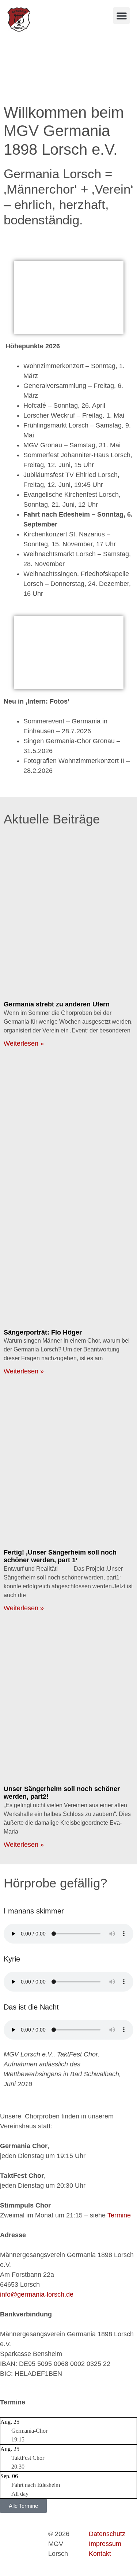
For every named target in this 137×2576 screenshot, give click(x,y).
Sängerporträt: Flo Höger (43, 1332)
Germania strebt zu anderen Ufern (57, 1004)
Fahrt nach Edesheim (36, 2485)
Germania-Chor (29, 2431)
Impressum (105, 2544)
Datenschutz (107, 2534)
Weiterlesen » (24, 1043)
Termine (119, 2215)
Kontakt (100, 2554)
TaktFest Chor (28, 2458)
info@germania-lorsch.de (37, 2294)
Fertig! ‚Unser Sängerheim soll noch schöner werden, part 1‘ (60, 1556)
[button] (121, 16)
